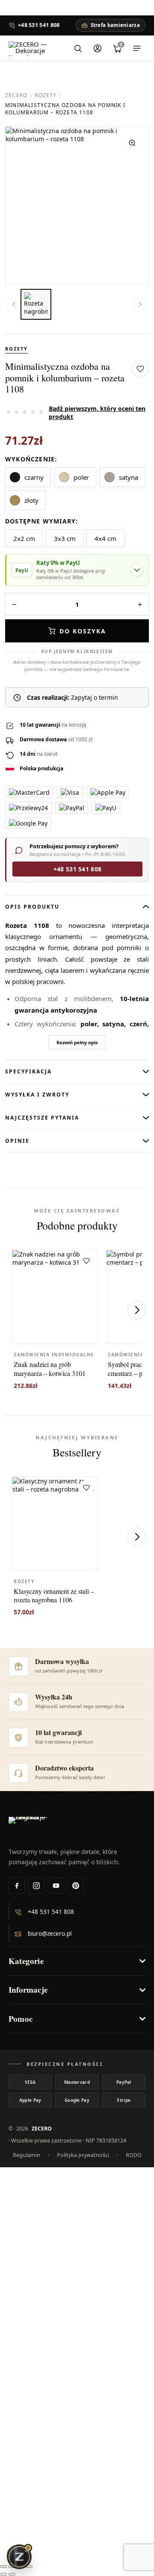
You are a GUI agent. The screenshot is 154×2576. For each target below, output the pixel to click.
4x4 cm (105, 538)
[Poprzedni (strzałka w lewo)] (3, 2574)
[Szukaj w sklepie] (78, 48)
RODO (134, 2155)
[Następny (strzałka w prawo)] (12, 2574)
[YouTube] (56, 1886)
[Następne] (137, 1310)
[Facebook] (17, 1886)
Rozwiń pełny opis (77, 1042)
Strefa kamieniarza (115, 25)
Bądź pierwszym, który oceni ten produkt (97, 413)
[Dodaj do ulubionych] (140, 369)
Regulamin (27, 2155)
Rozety (46, 95)
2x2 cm (24, 538)
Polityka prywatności (83, 2155)
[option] (36, 304)
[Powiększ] (132, 143)
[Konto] (98, 48)
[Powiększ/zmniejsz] (3, 2567)
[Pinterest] (76, 1886)
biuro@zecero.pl (50, 1934)
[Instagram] (36, 1886)
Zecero (16, 95)
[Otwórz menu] (137, 48)
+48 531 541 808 (39, 25)
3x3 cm (65, 538)
